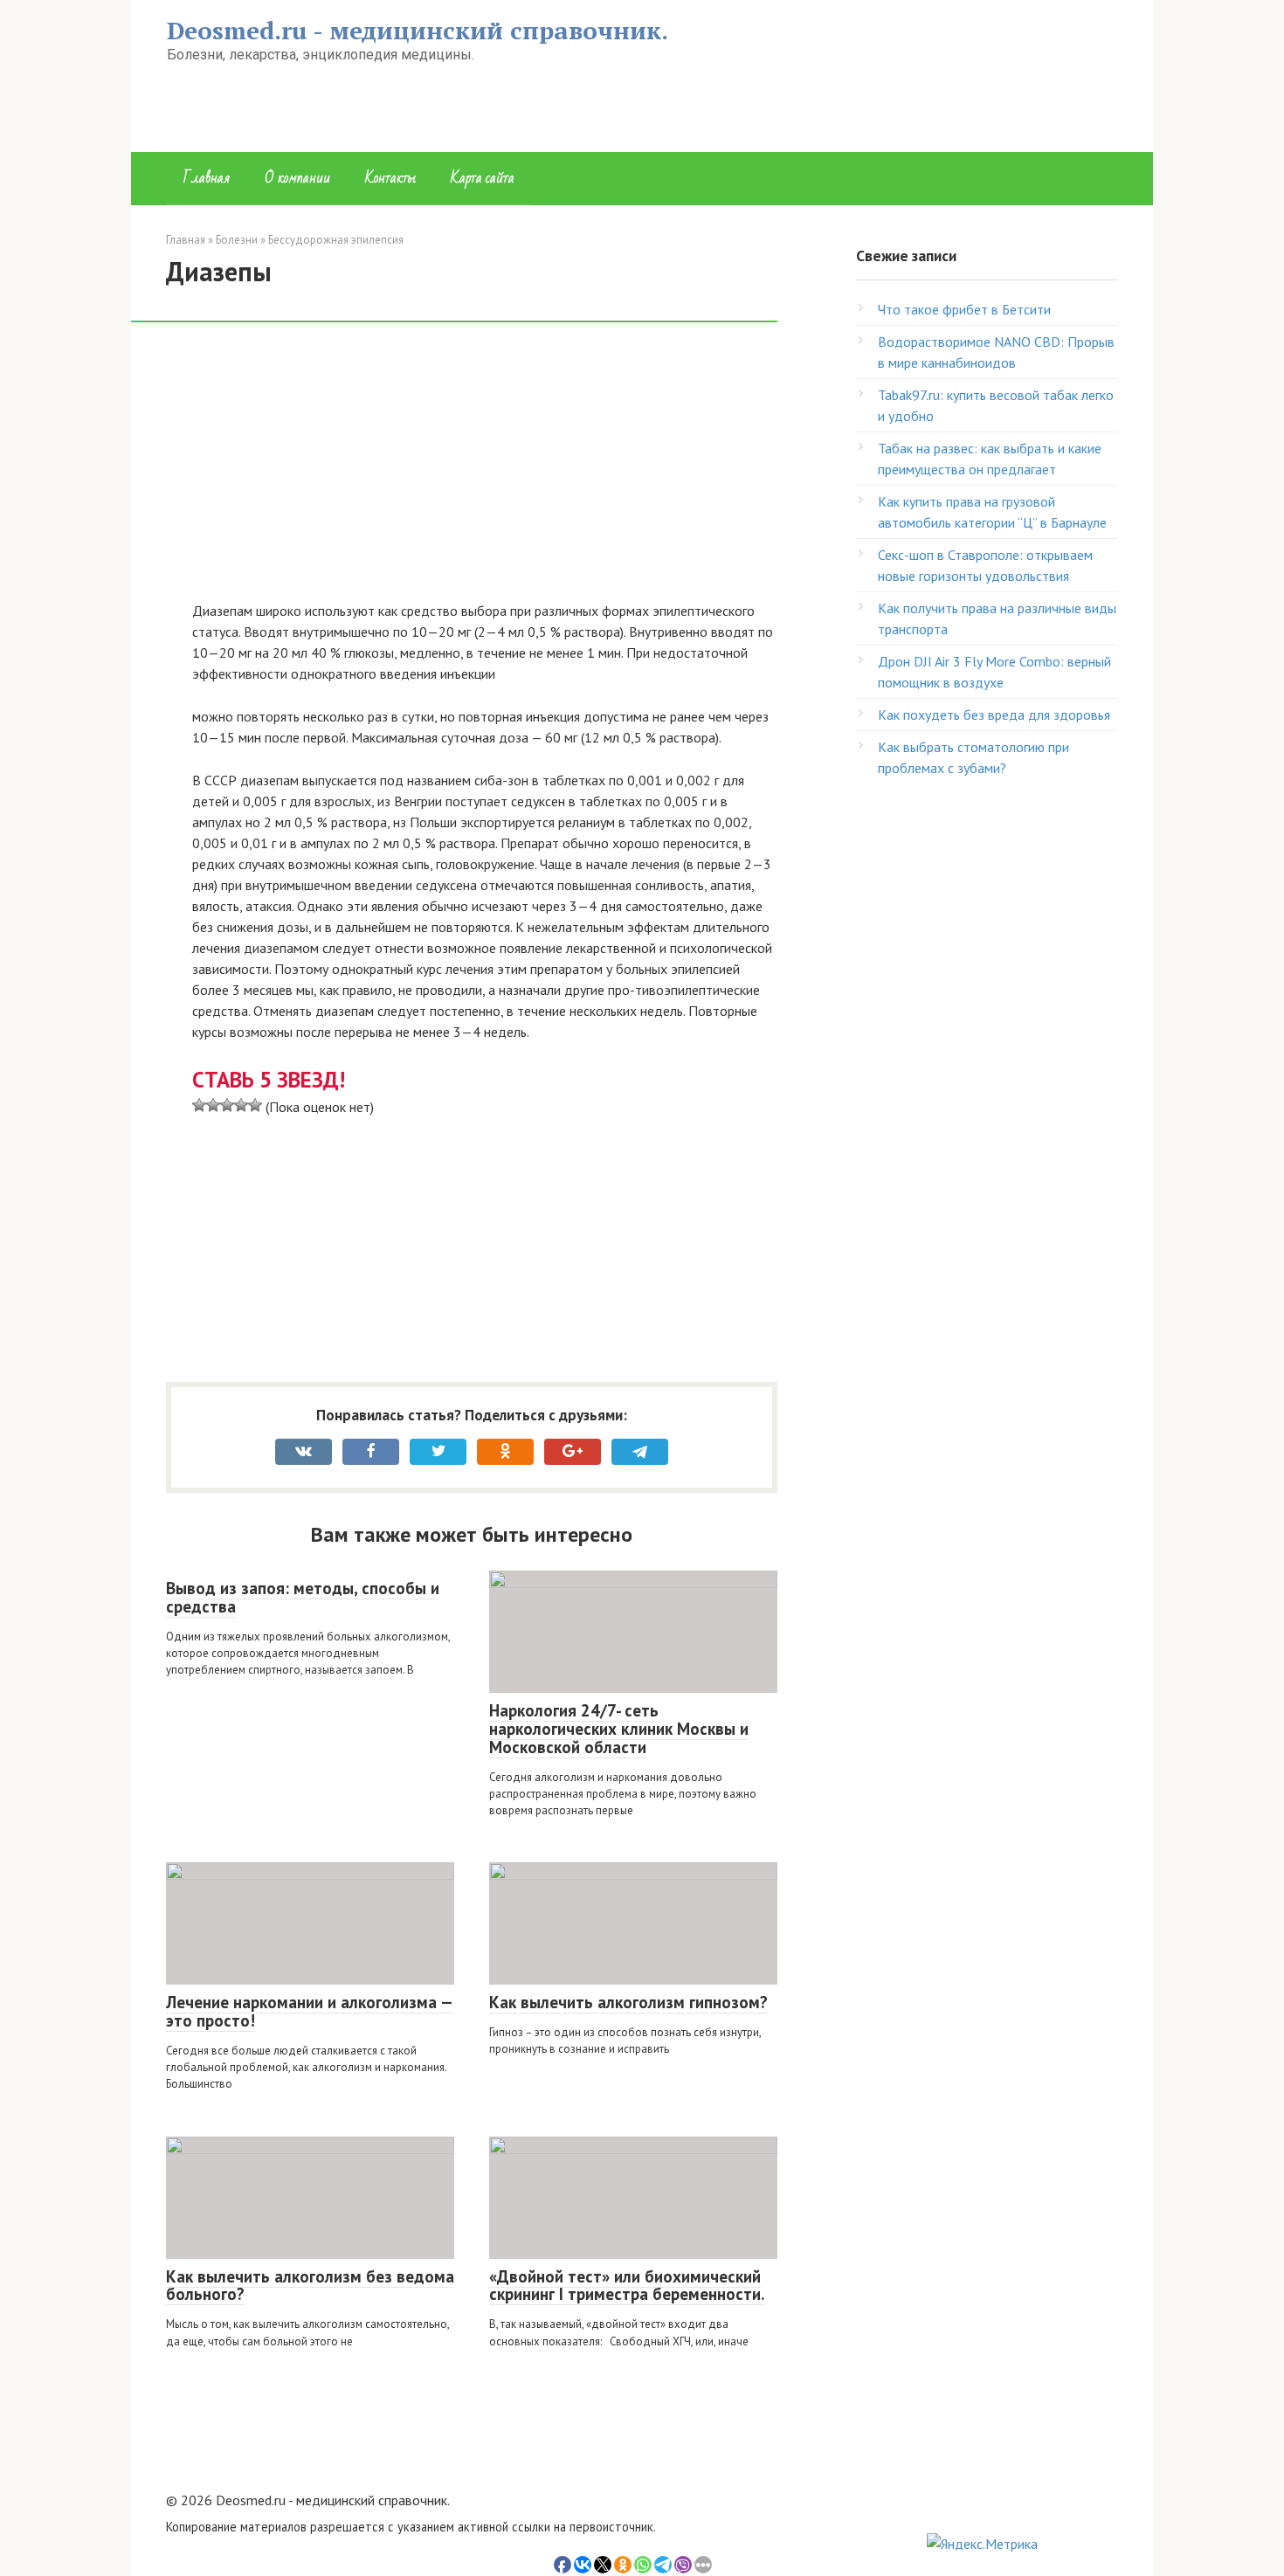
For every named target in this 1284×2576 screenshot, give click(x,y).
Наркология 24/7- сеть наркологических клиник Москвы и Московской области (619, 1729)
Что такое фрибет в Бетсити (964, 309)
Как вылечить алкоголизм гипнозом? (628, 2002)
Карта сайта (483, 178)
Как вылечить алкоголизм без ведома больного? (310, 2286)
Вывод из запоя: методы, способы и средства (303, 1597)
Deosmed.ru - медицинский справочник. (418, 30)
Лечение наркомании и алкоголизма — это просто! (310, 2011)
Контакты (390, 178)
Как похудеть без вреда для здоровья (994, 715)
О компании (297, 178)
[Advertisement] (485, 471)
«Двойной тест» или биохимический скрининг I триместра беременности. (627, 2286)
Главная (207, 178)
